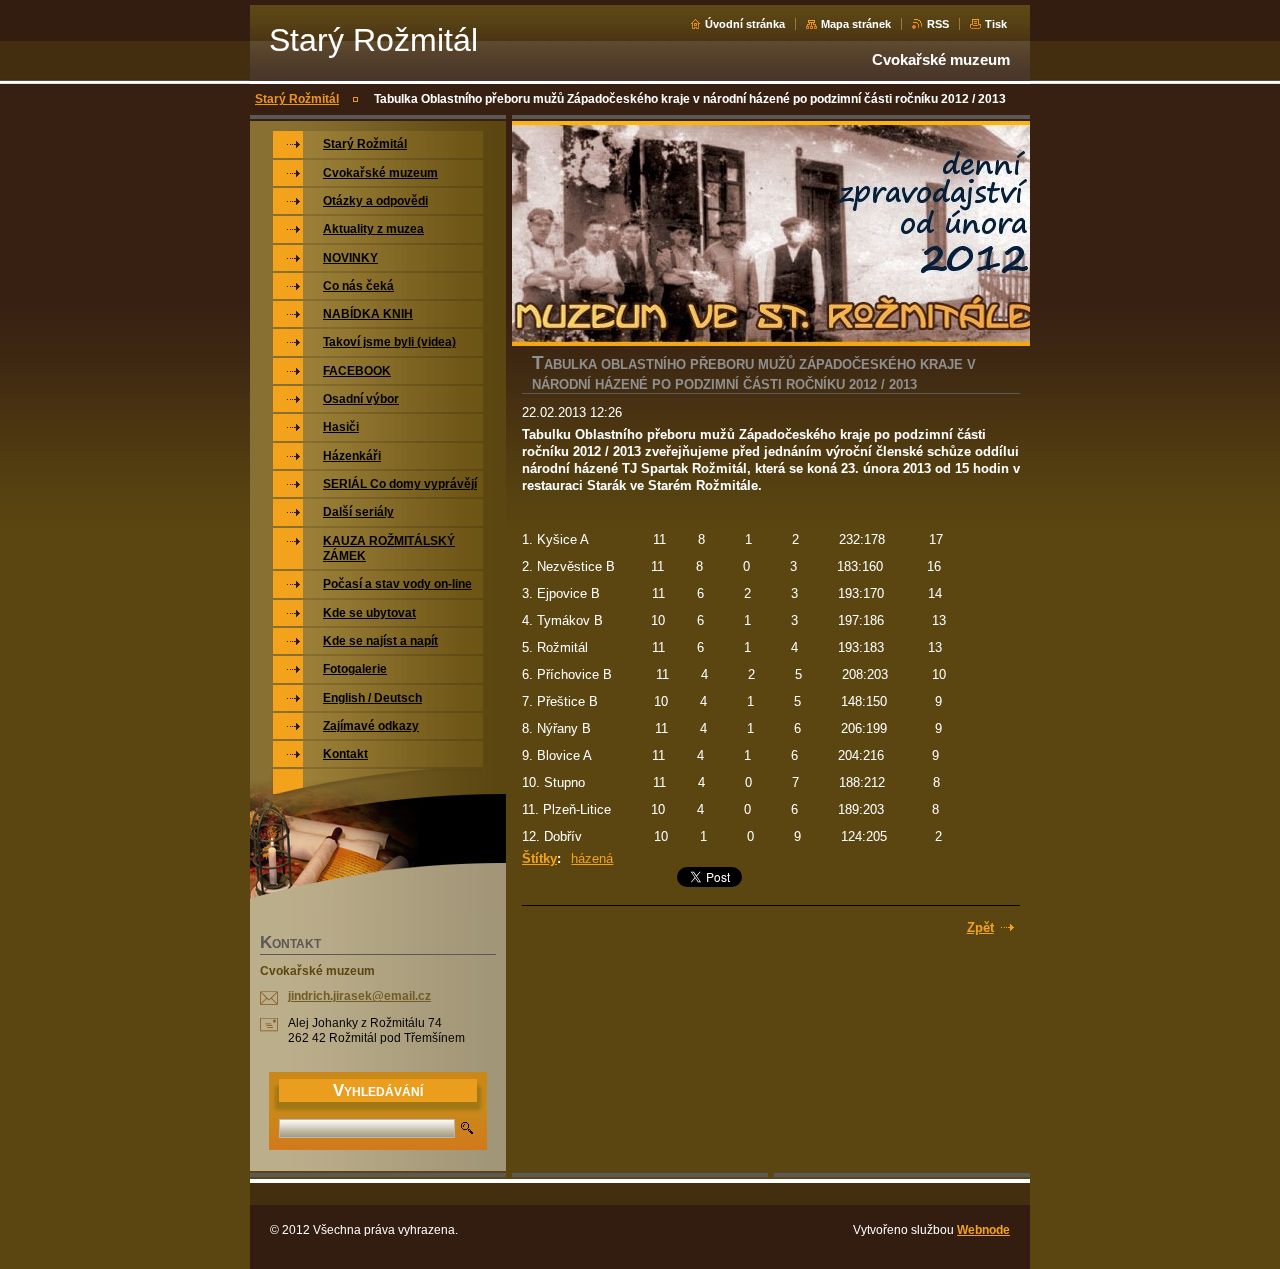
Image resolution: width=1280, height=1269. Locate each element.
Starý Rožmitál (297, 99)
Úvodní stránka (745, 24)
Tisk (996, 24)
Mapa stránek (856, 24)
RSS (938, 24)
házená (592, 858)
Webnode (983, 1230)
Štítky (539, 858)
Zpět (980, 927)
